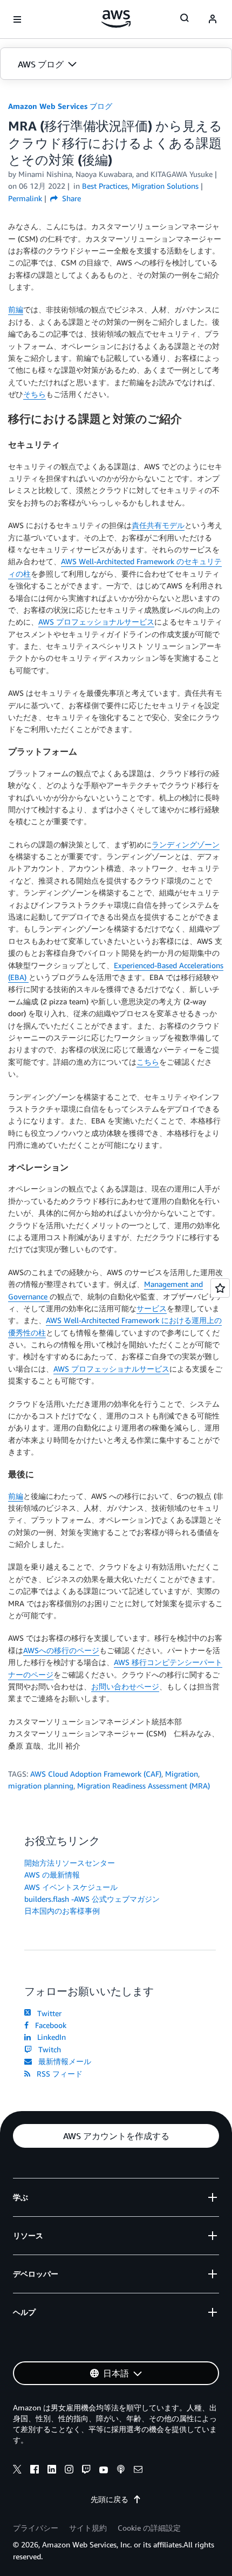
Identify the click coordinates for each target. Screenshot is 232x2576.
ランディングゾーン (186, 844)
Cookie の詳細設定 (149, 2528)
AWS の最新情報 (52, 1875)
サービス (152, 1308)
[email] (138, 2471)
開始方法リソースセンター (70, 1863)
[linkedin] (52, 2471)
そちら (35, 394)
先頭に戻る (110, 2499)
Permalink (25, 198)
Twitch (47, 2049)
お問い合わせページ (125, 1686)
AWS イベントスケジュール (71, 1887)
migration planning (41, 1786)
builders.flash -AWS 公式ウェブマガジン (92, 1899)
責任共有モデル (158, 525)
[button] (116, 64)
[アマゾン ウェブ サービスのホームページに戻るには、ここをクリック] (116, 19)
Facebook (49, 2025)
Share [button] (70, 198)
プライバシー (36, 2528)
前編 (16, 309)
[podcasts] (121, 2471)
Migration (182, 1774)
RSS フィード (57, 2074)
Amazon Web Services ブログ (60, 106)
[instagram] (69, 2471)
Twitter (47, 2013)
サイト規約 (88, 2528)
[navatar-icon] (213, 19)
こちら (148, 1062)
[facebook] (35, 2471)
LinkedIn (49, 2037)
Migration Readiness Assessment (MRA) (144, 1786)
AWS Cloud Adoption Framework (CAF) (96, 1774)
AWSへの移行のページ (61, 1650)
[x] (17, 2471)
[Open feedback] (220, 1288)
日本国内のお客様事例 (62, 1911)
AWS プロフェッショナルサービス (96, 622)
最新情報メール (63, 2061)
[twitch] (86, 2471)
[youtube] (104, 2471)
